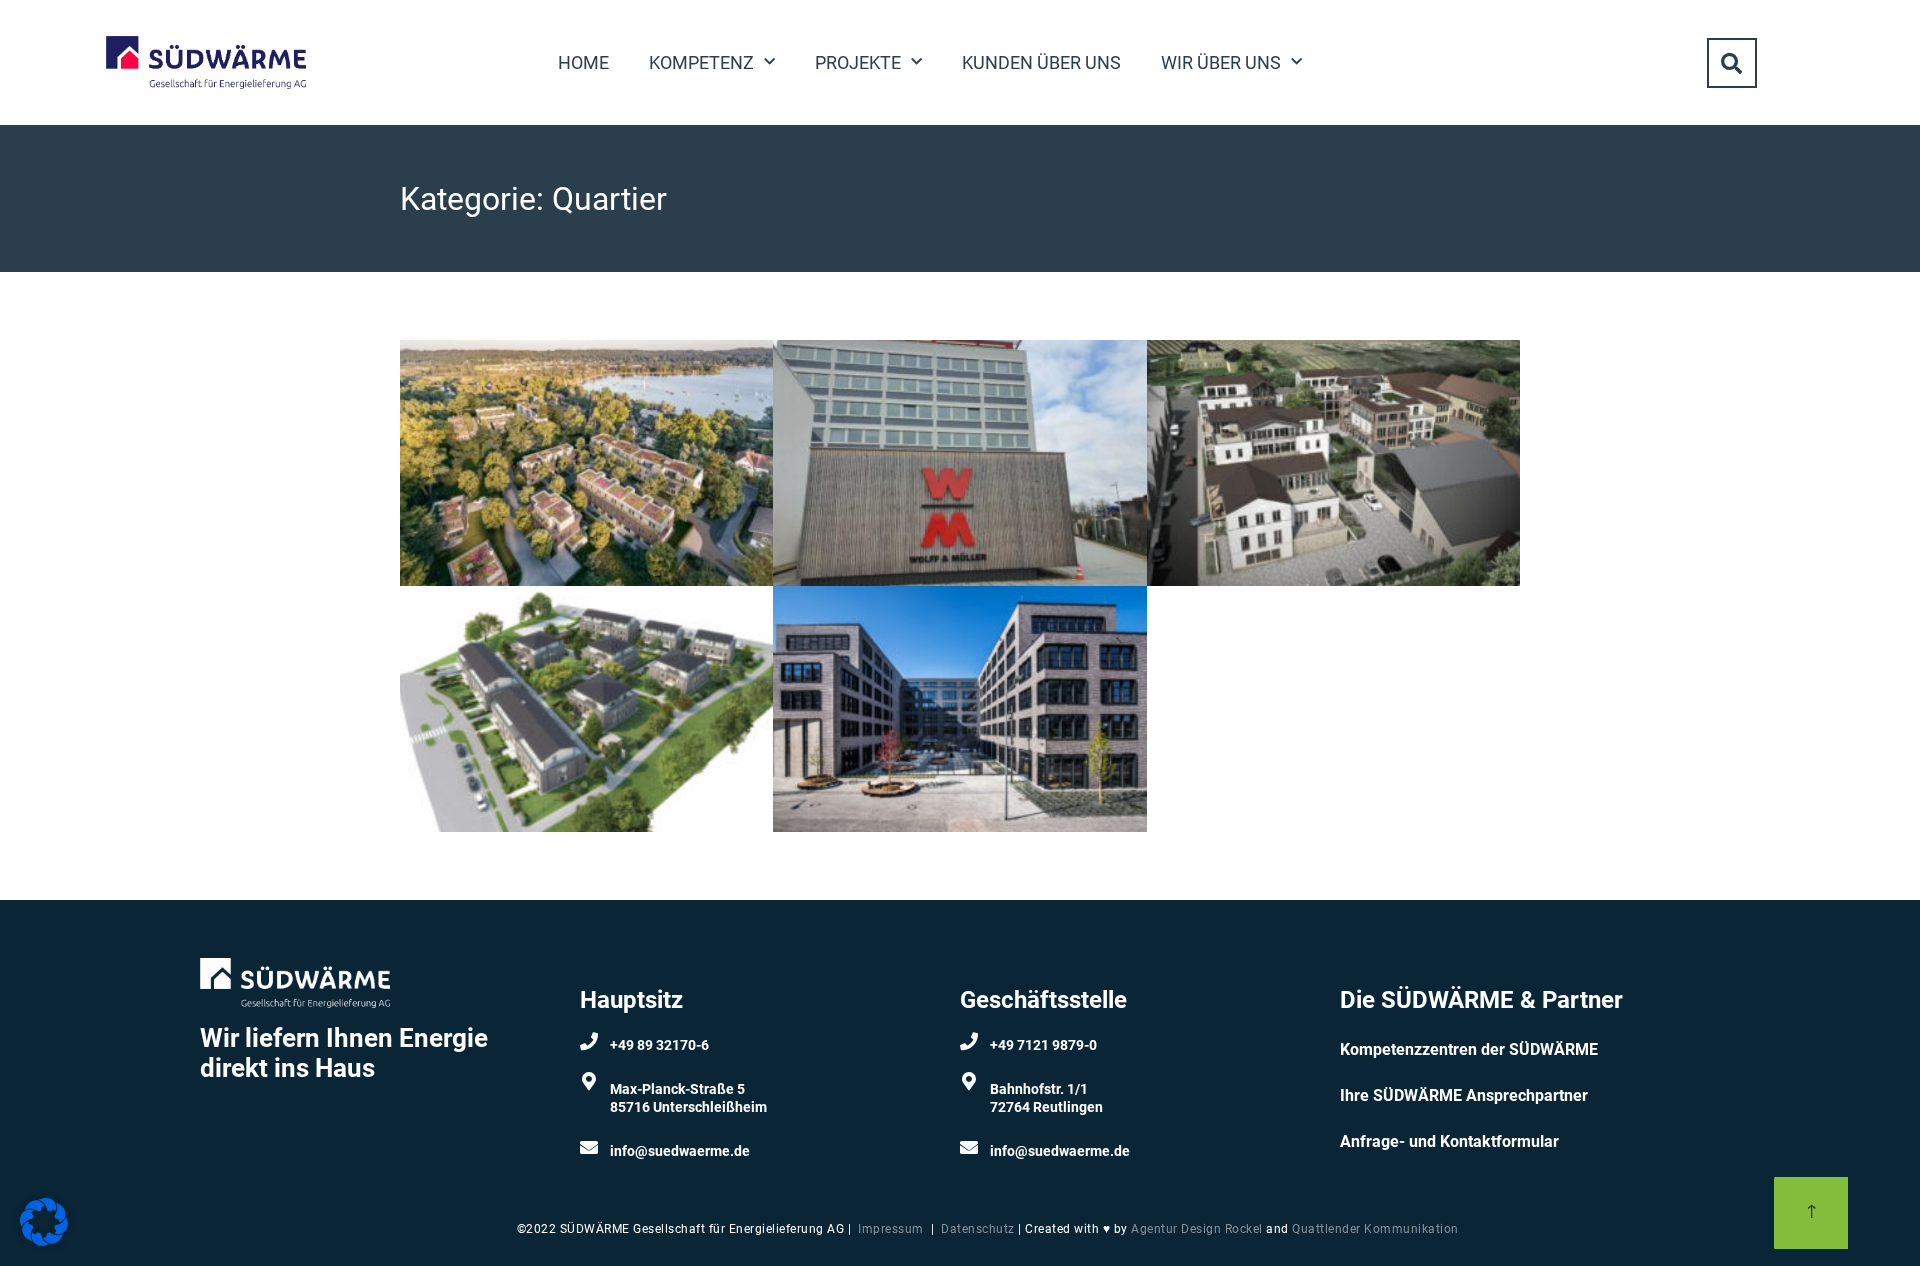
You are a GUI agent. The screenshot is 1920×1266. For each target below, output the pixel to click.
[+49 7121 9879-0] (969, 1041)
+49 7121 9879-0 (1043, 1045)
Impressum (891, 1229)
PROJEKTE (858, 62)
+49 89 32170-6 (659, 1045)
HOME (583, 62)
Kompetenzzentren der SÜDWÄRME (1469, 1049)
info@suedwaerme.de (680, 1151)
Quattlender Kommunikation (1375, 1229)
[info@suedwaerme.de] (589, 1147)
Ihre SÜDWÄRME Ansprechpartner (1464, 1095)
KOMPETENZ (701, 62)
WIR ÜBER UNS (1221, 62)
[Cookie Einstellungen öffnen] (44, 1240)
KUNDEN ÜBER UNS (1041, 62)
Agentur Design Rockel (1197, 1229)
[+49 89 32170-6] (589, 1041)
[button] (1732, 63)
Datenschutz (978, 1229)
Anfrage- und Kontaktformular (1449, 1141)
